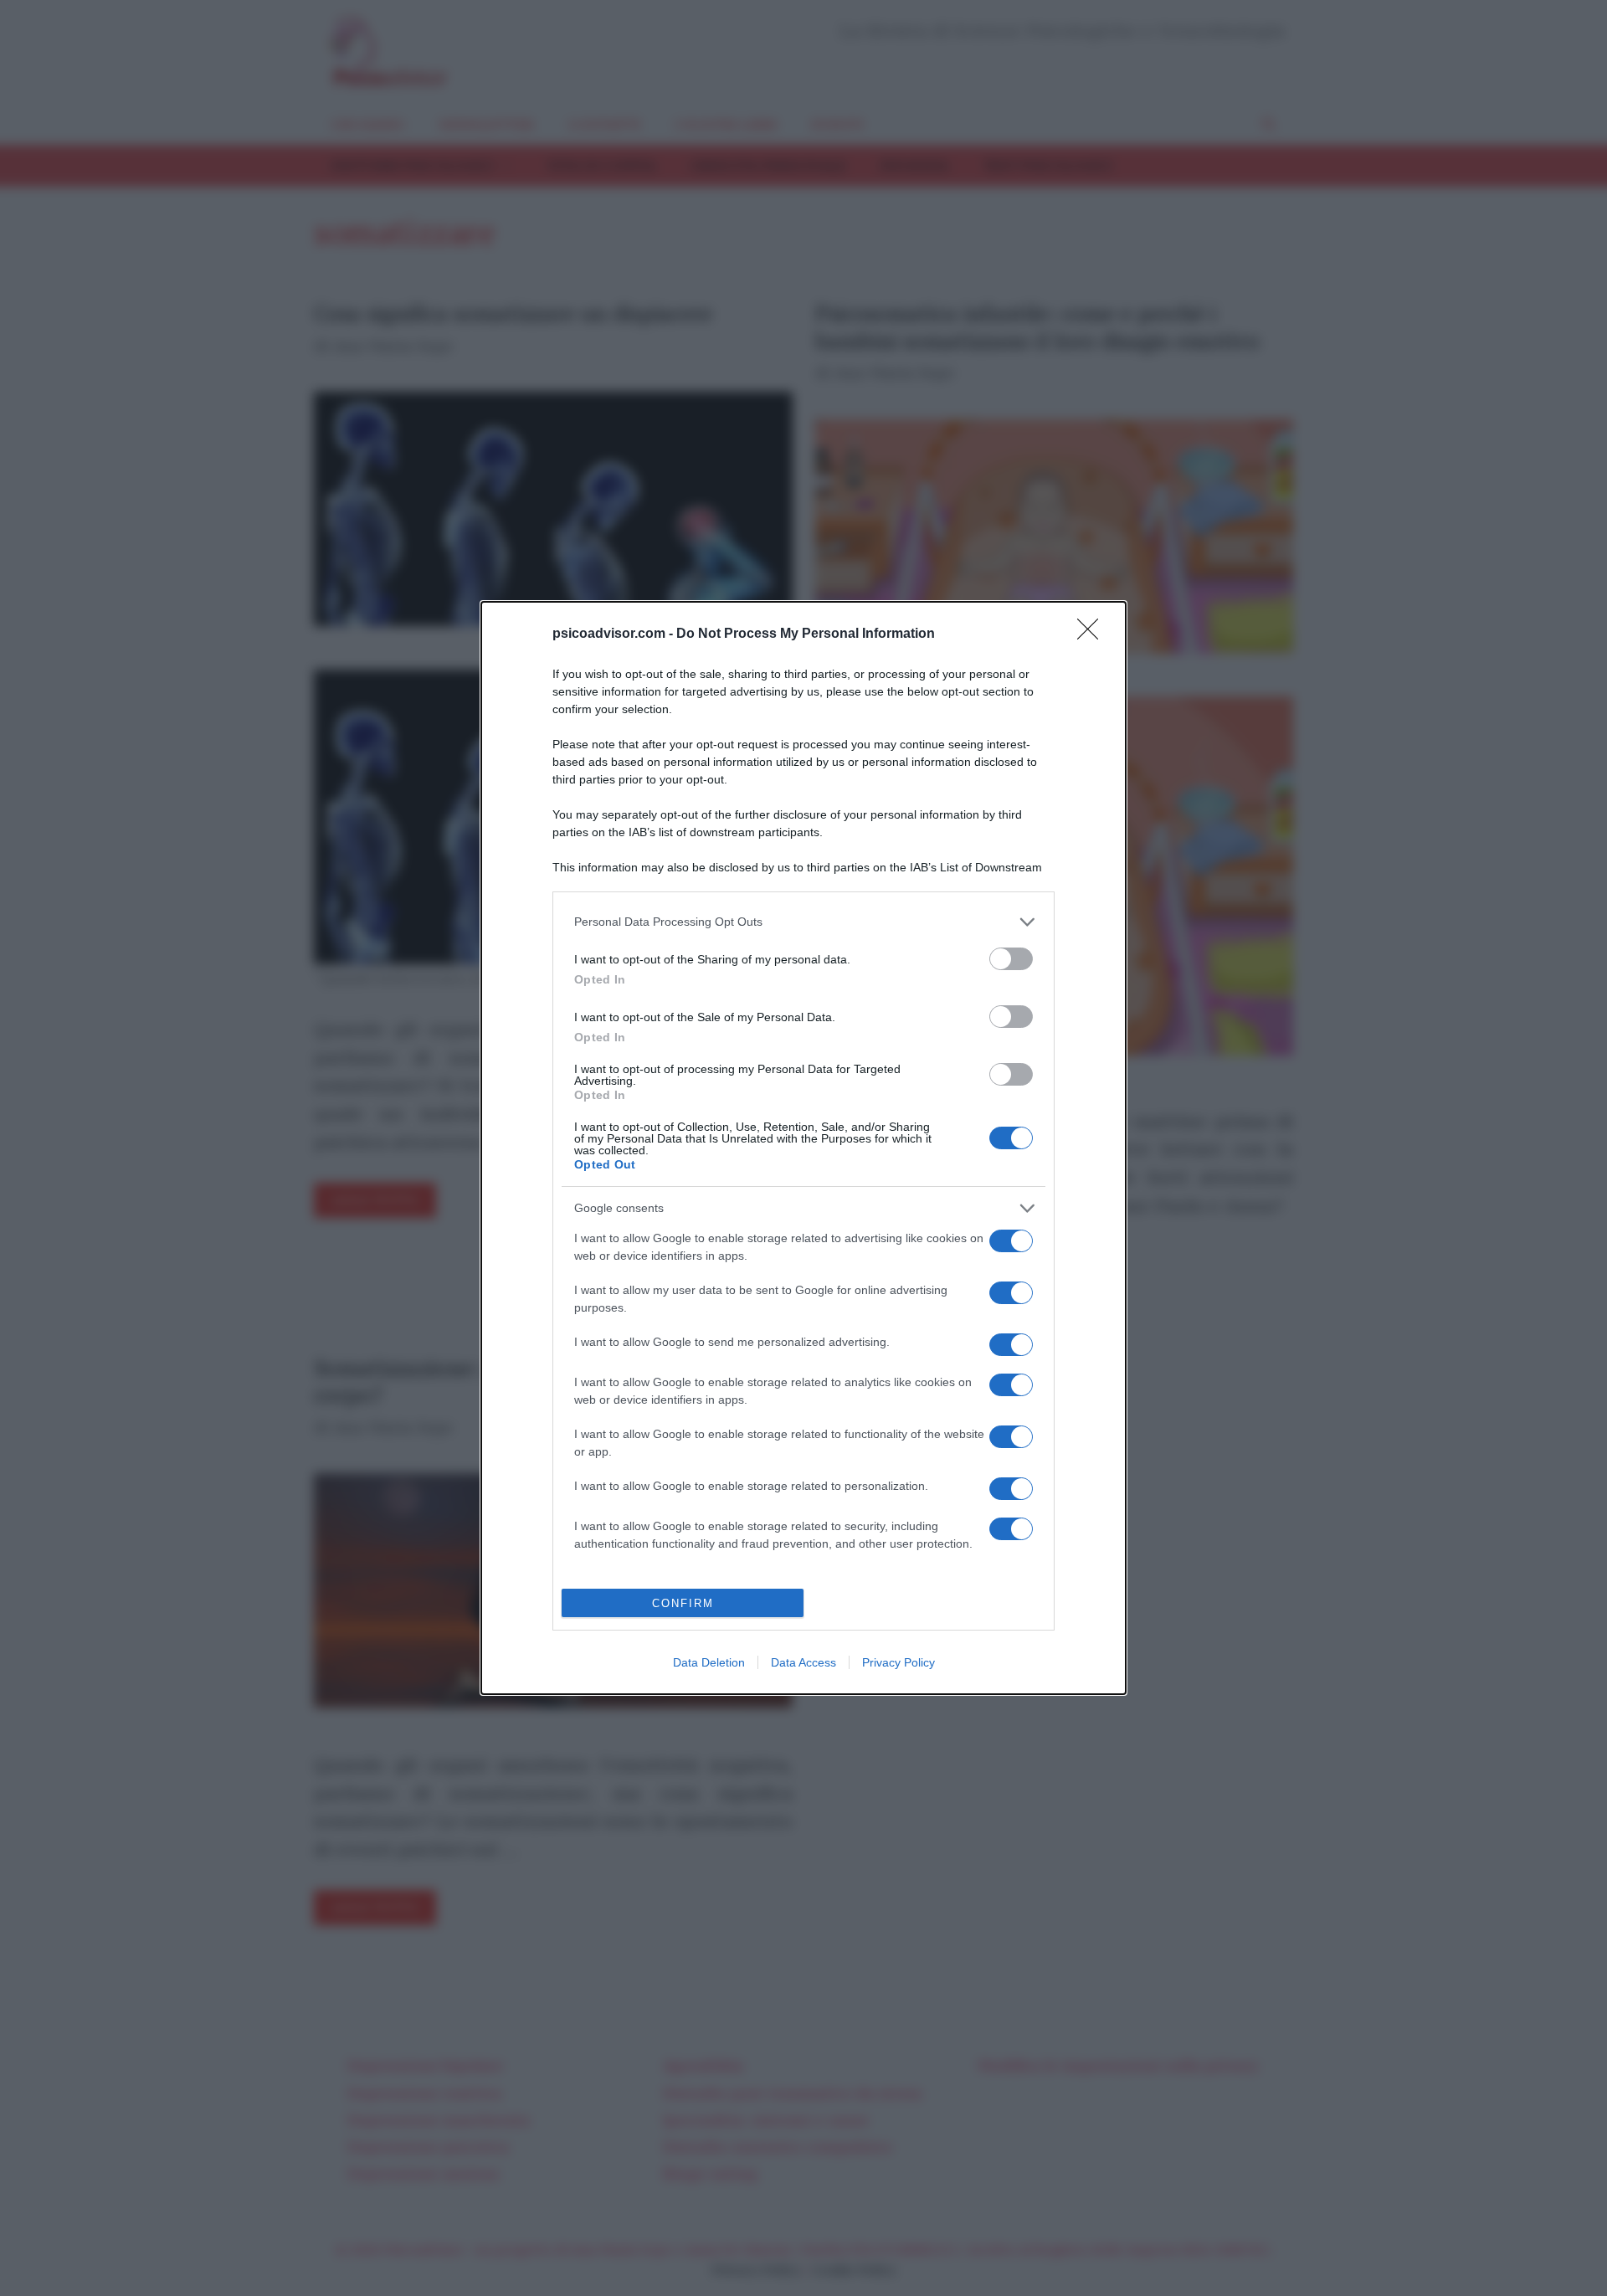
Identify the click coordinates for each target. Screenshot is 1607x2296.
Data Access (803, 1662)
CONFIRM (683, 1603)
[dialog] (803, 1148)
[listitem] (803, 922)
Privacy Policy (898, 1662)
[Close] (1093, 634)
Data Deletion (709, 1662)
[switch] (1011, 959)
